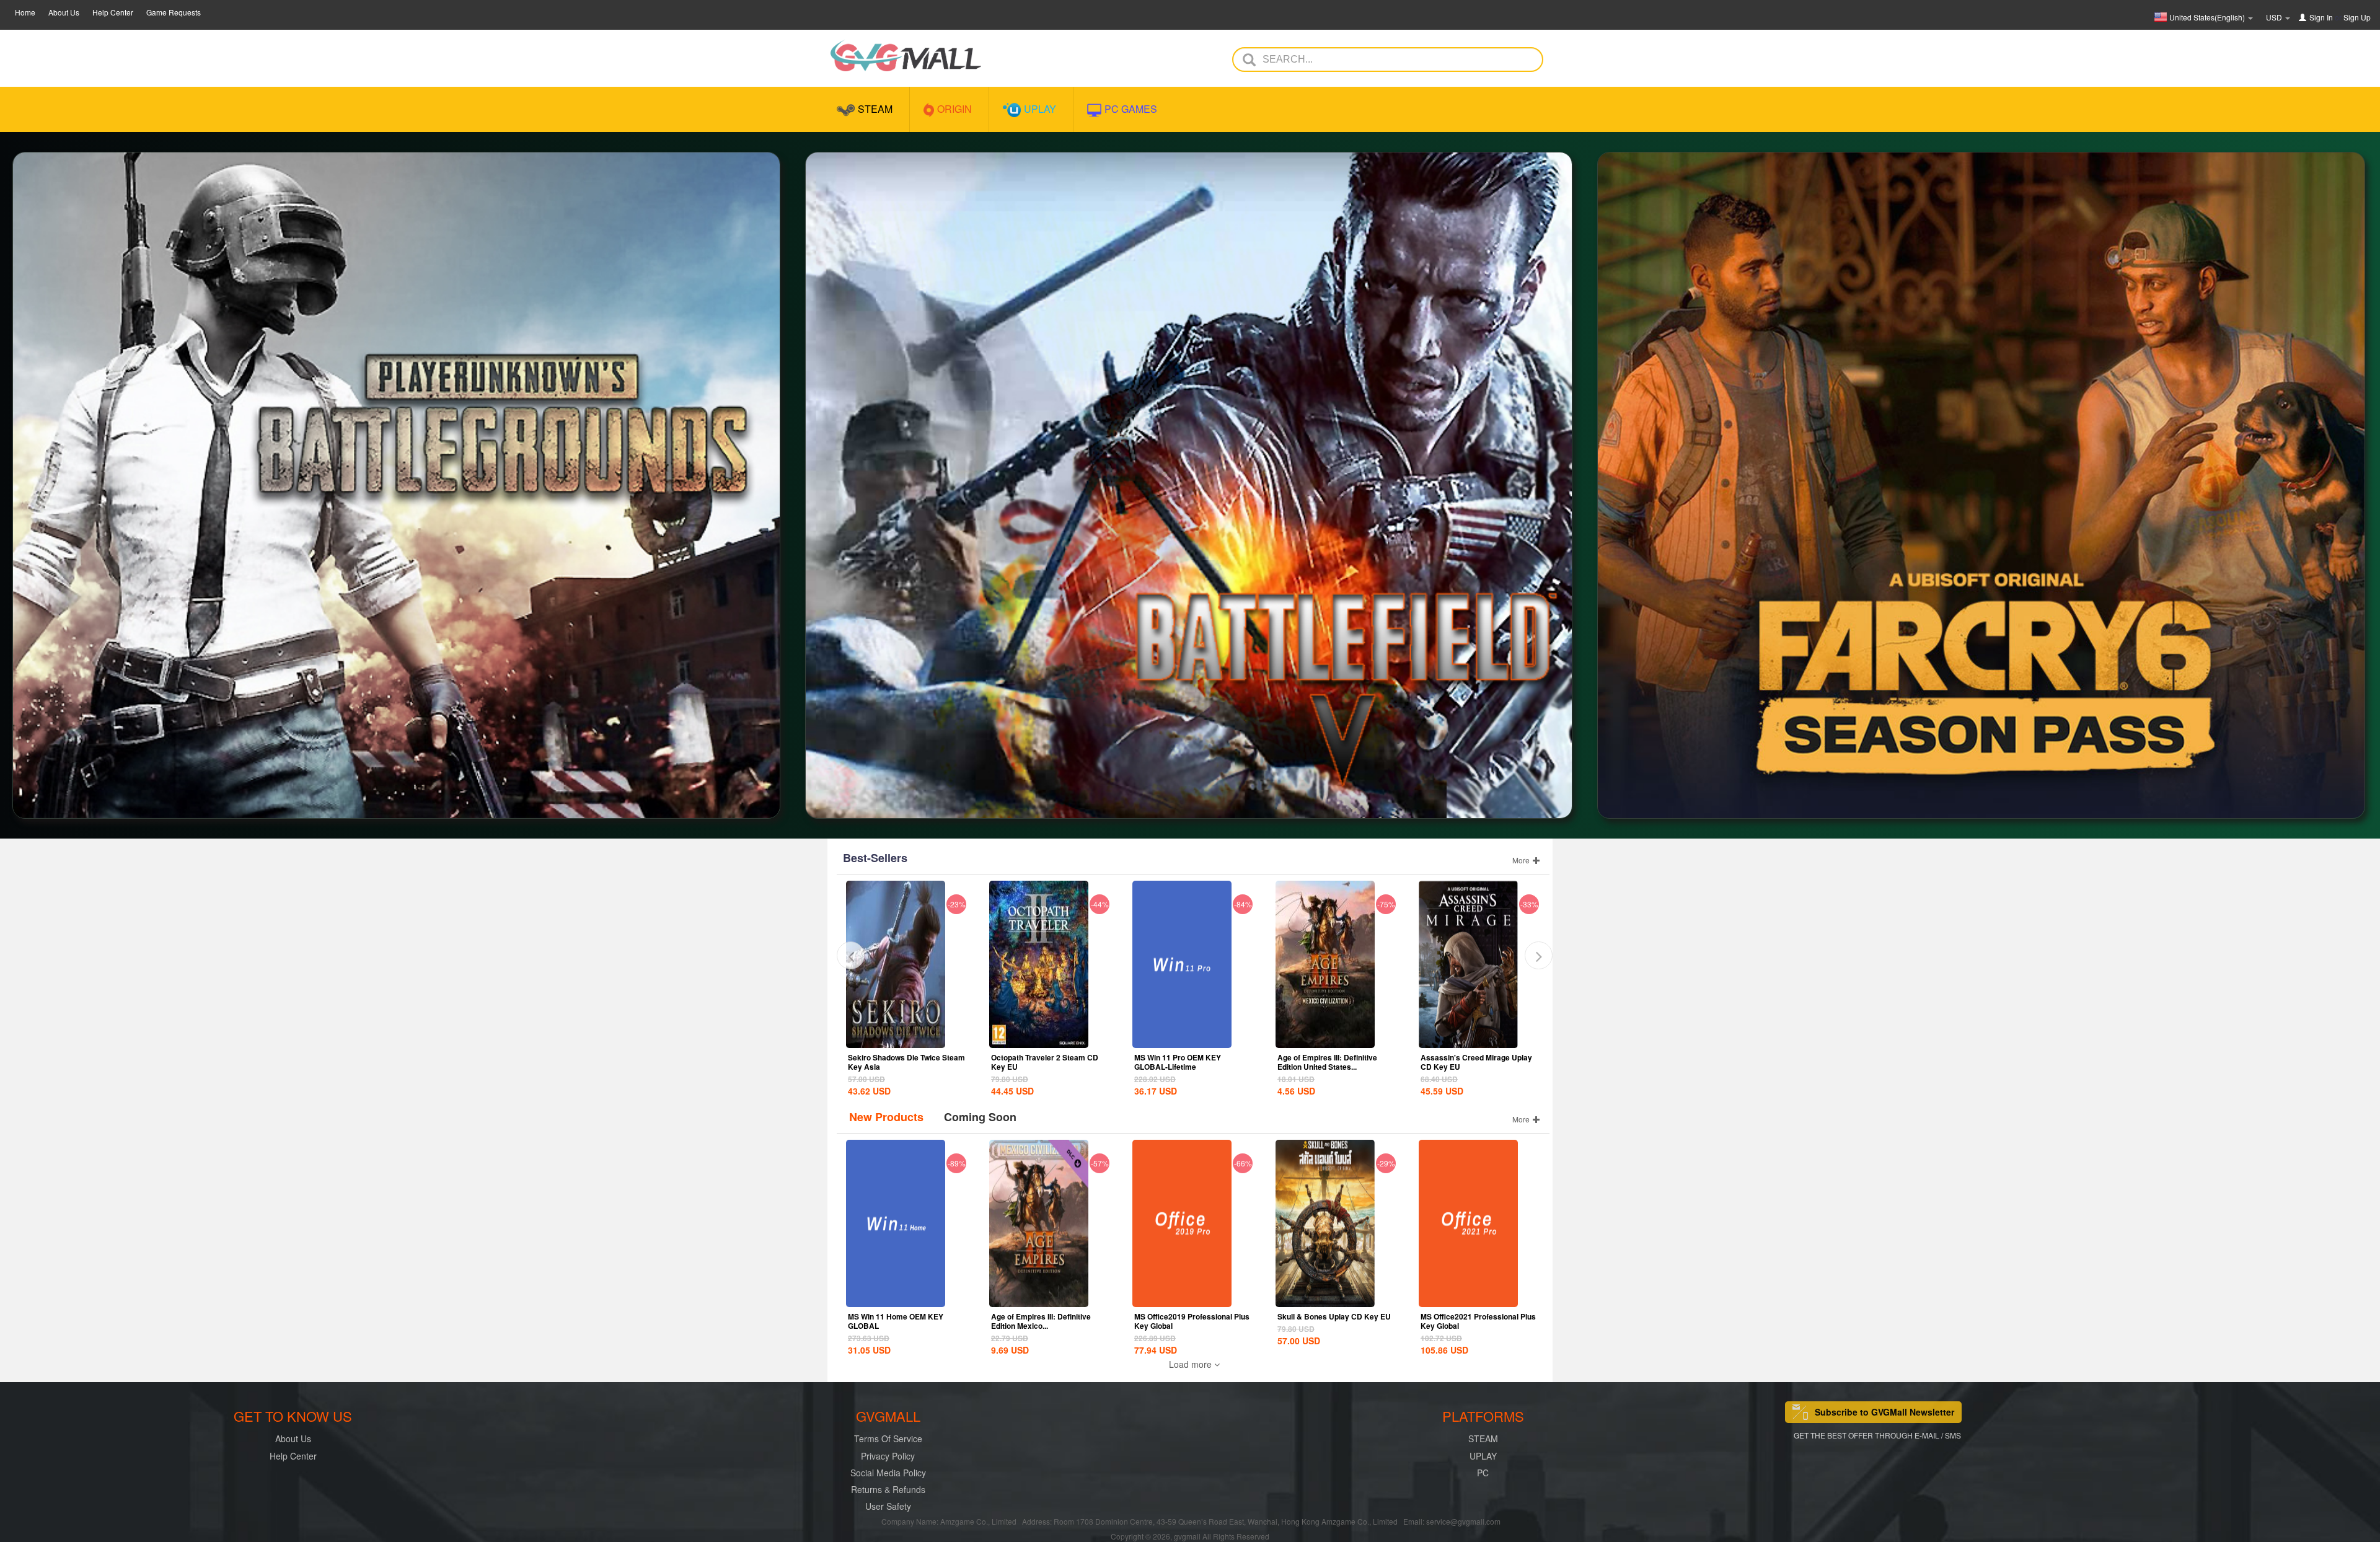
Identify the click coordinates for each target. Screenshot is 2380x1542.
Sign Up (2357, 17)
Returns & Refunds (888, 1489)
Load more (1192, 1364)
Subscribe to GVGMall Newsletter (1884, 1412)
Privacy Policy (888, 1456)
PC (1483, 1473)
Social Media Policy (888, 1473)
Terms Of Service (888, 1438)
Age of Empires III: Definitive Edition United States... (1184, 1062)
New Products (886, 1117)
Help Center (113, 12)
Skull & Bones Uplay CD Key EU (1334, 1316)
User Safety (888, 1506)
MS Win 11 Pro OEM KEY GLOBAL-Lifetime (1034, 1062)
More (1522, 860)
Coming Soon (980, 1117)
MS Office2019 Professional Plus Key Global (1192, 1321)
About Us (64, 12)
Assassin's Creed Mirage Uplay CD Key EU (1333, 1062)
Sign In (2321, 17)
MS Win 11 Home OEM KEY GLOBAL (896, 1321)
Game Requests (174, 12)
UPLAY (1483, 1456)
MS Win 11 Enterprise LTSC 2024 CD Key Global (1478, 1062)
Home (25, 12)
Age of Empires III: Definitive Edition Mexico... (1041, 1321)
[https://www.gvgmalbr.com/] (906, 55)
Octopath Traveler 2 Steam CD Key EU (901, 1062)
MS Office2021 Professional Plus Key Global (1478, 1321)
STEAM (1483, 1438)
